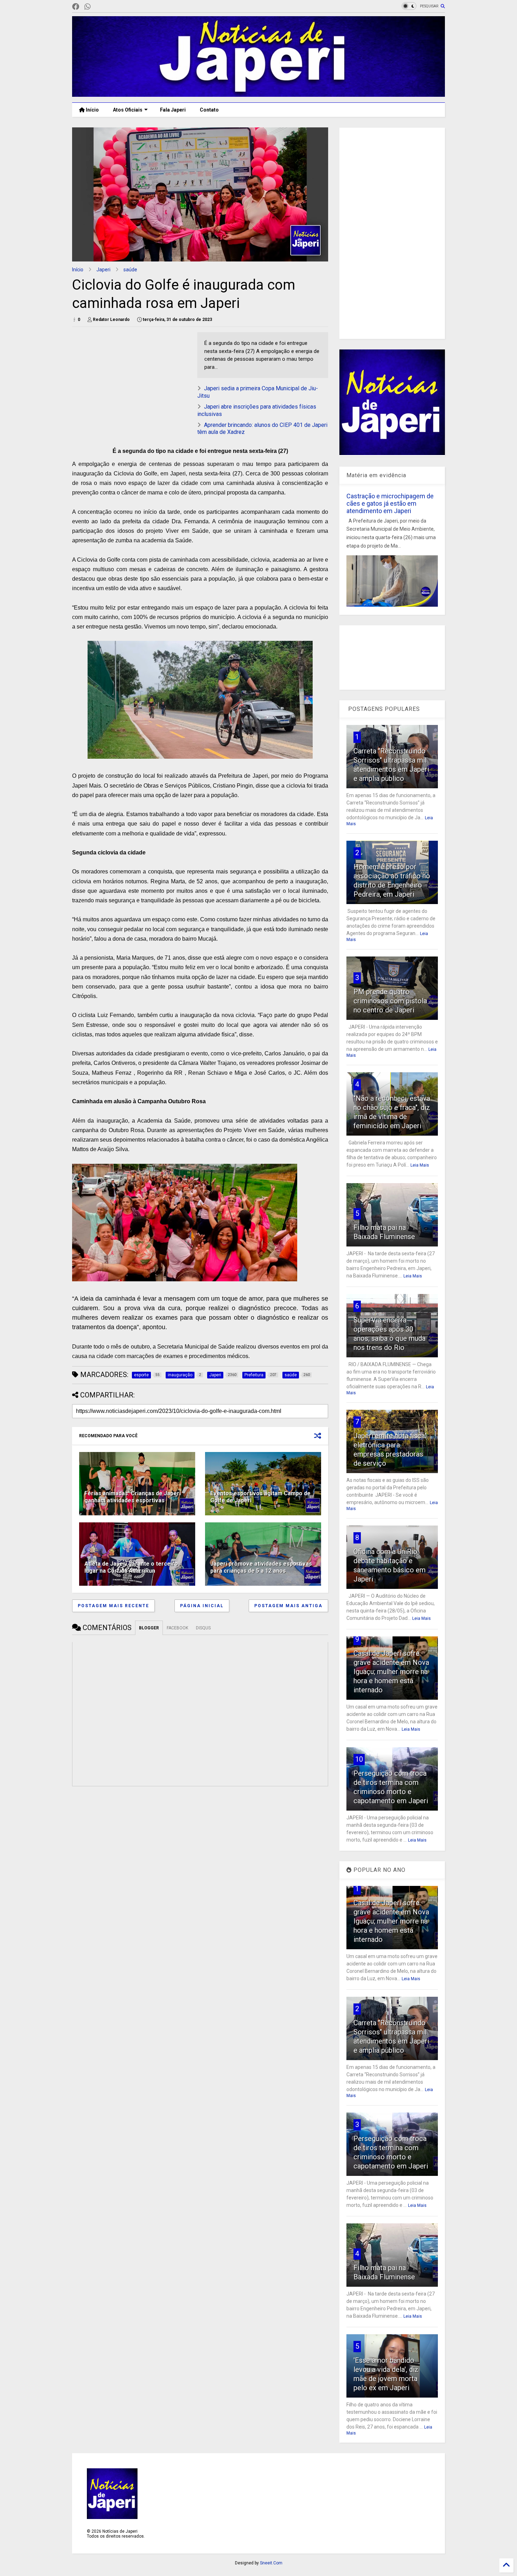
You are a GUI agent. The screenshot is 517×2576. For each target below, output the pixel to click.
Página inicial (202, 1606)
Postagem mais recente (113, 1606)
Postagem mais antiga (288, 1606)
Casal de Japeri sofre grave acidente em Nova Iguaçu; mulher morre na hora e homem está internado (391, 1672)
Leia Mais (420, 1165)
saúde (130, 270)
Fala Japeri (173, 110)
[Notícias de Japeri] (258, 94)
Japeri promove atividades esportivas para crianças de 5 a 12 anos (261, 1567)
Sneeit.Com (271, 2563)
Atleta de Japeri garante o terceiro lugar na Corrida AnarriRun (131, 1567)
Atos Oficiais (128, 110)
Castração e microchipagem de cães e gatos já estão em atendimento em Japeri (390, 503)
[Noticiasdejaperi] (99, 7)
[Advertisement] (131, 381)
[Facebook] (76, 7)
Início (92, 110)
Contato (209, 110)
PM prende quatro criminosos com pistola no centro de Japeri (390, 1001)
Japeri (103, 270)
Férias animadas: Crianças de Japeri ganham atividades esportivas (133, 1497)
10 (359, 1759)
